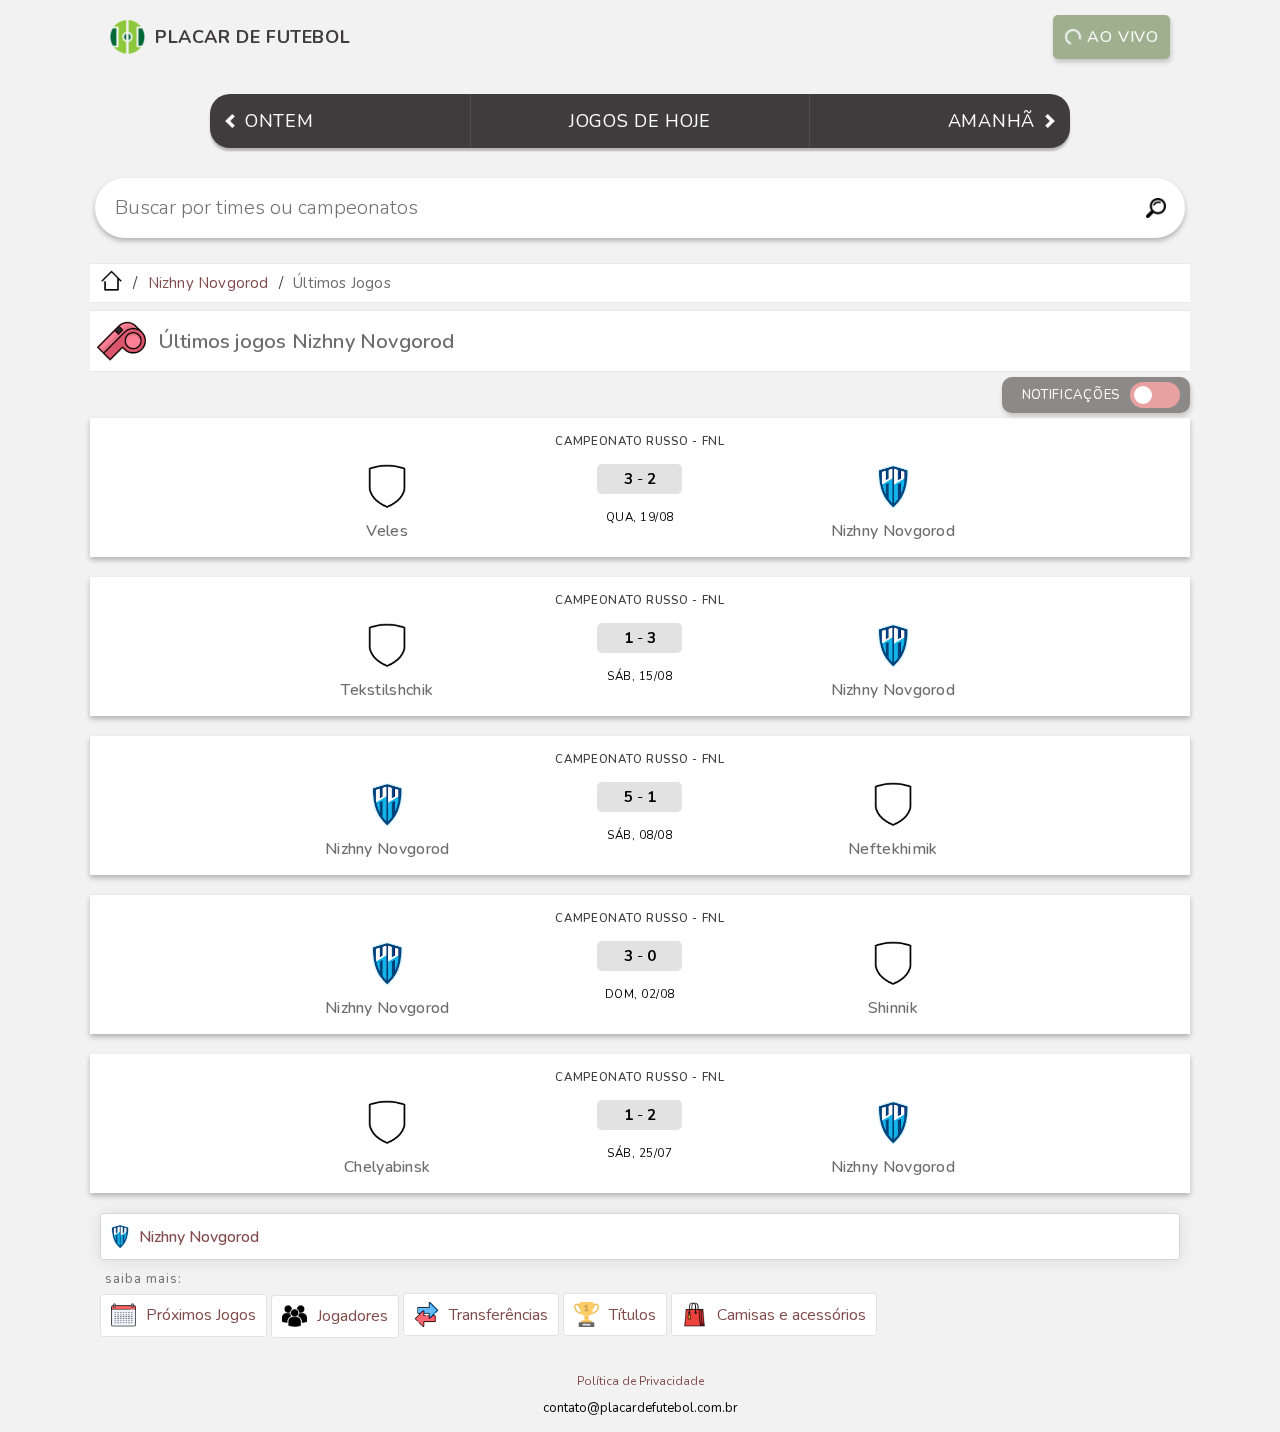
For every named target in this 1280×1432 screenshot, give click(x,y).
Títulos (632, 1315)
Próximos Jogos (201, 1315)
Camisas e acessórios (791, 1315)
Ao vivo (1123, 37)
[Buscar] (1155, 208)
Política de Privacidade (640, 1381)
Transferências (498, 1315)
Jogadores (352, 1316)
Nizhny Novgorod (208, 283)
